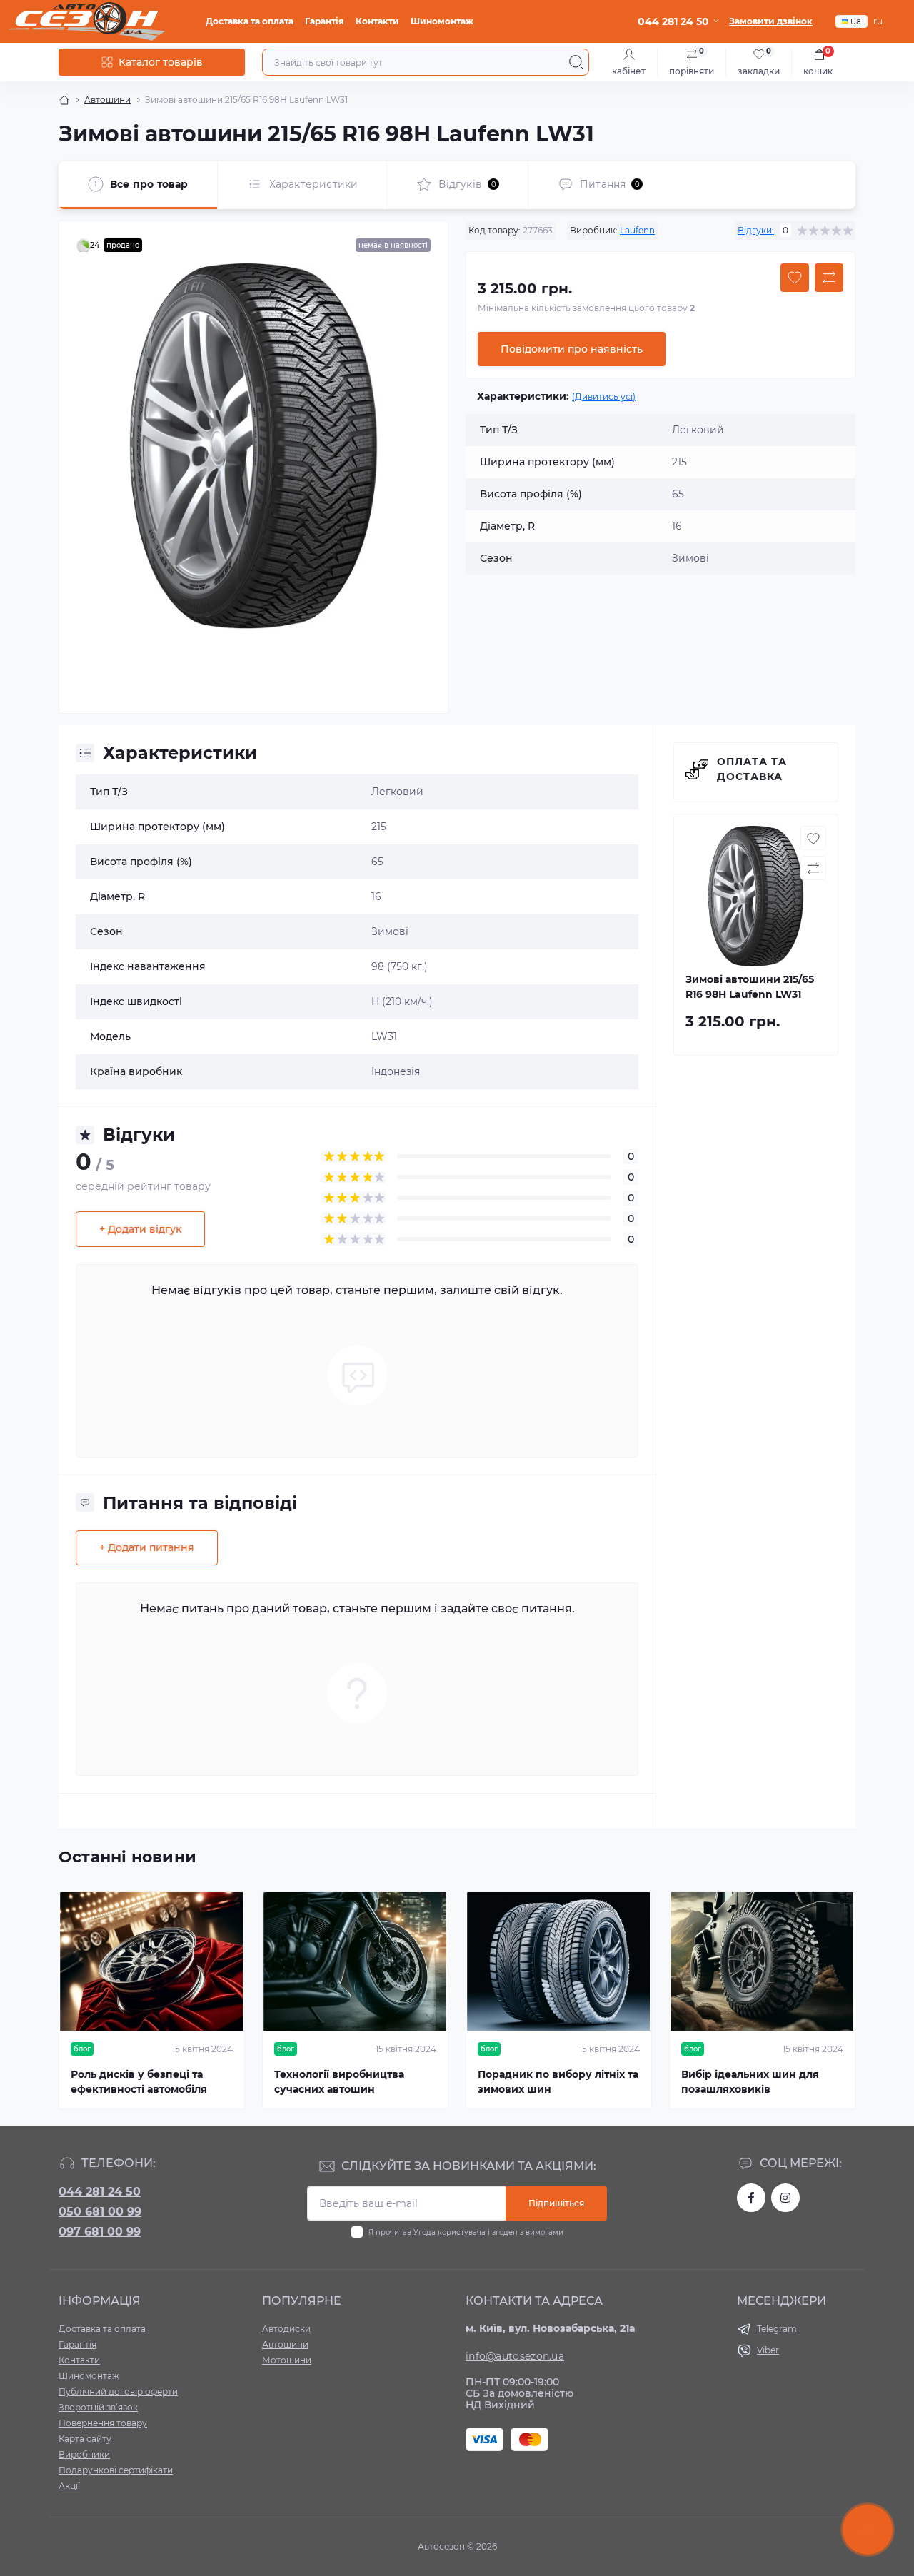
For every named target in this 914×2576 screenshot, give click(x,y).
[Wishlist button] (795, 278)
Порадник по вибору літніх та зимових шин (558, 2082)
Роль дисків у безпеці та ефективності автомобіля (139, 2082)
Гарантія (325, 21)
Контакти (377, 21)
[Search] (576, 62)
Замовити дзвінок (771, 21)
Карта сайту (85, 2439)
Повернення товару (103, 2423)
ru (878, 21)
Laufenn (637, 230)
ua (856, 21)
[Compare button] (829, 278)
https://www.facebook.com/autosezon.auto (751, 2198)
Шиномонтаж (442, 21)
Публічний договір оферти (118, 2391)
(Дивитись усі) (604, 396)
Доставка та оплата (250, 21)
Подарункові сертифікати (116, 2470)
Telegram (777, 2329)
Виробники (84, 2454)
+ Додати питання (147, 1547)
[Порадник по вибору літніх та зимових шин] (559, 1961)
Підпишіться (556, 2203)
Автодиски (286, 2329)
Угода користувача (450, 2232)
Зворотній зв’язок (98, 2407)
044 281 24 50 (100, 2192)
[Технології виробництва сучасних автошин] (355, 1961)
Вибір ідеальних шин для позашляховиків (750, 2082)
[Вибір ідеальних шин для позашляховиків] (762, 1961)
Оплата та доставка (752, 769)
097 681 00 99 (100, 2232)
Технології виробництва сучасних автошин (339, 2082)
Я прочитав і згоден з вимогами (466, 2232)
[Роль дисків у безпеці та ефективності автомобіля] (152, 1961)
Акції (69, 2486)
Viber (768, 2350)
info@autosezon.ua (515, 2356)
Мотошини (287, 2360)
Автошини (107, 100)
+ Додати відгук (140, 1229)
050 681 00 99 (100, 2212)
